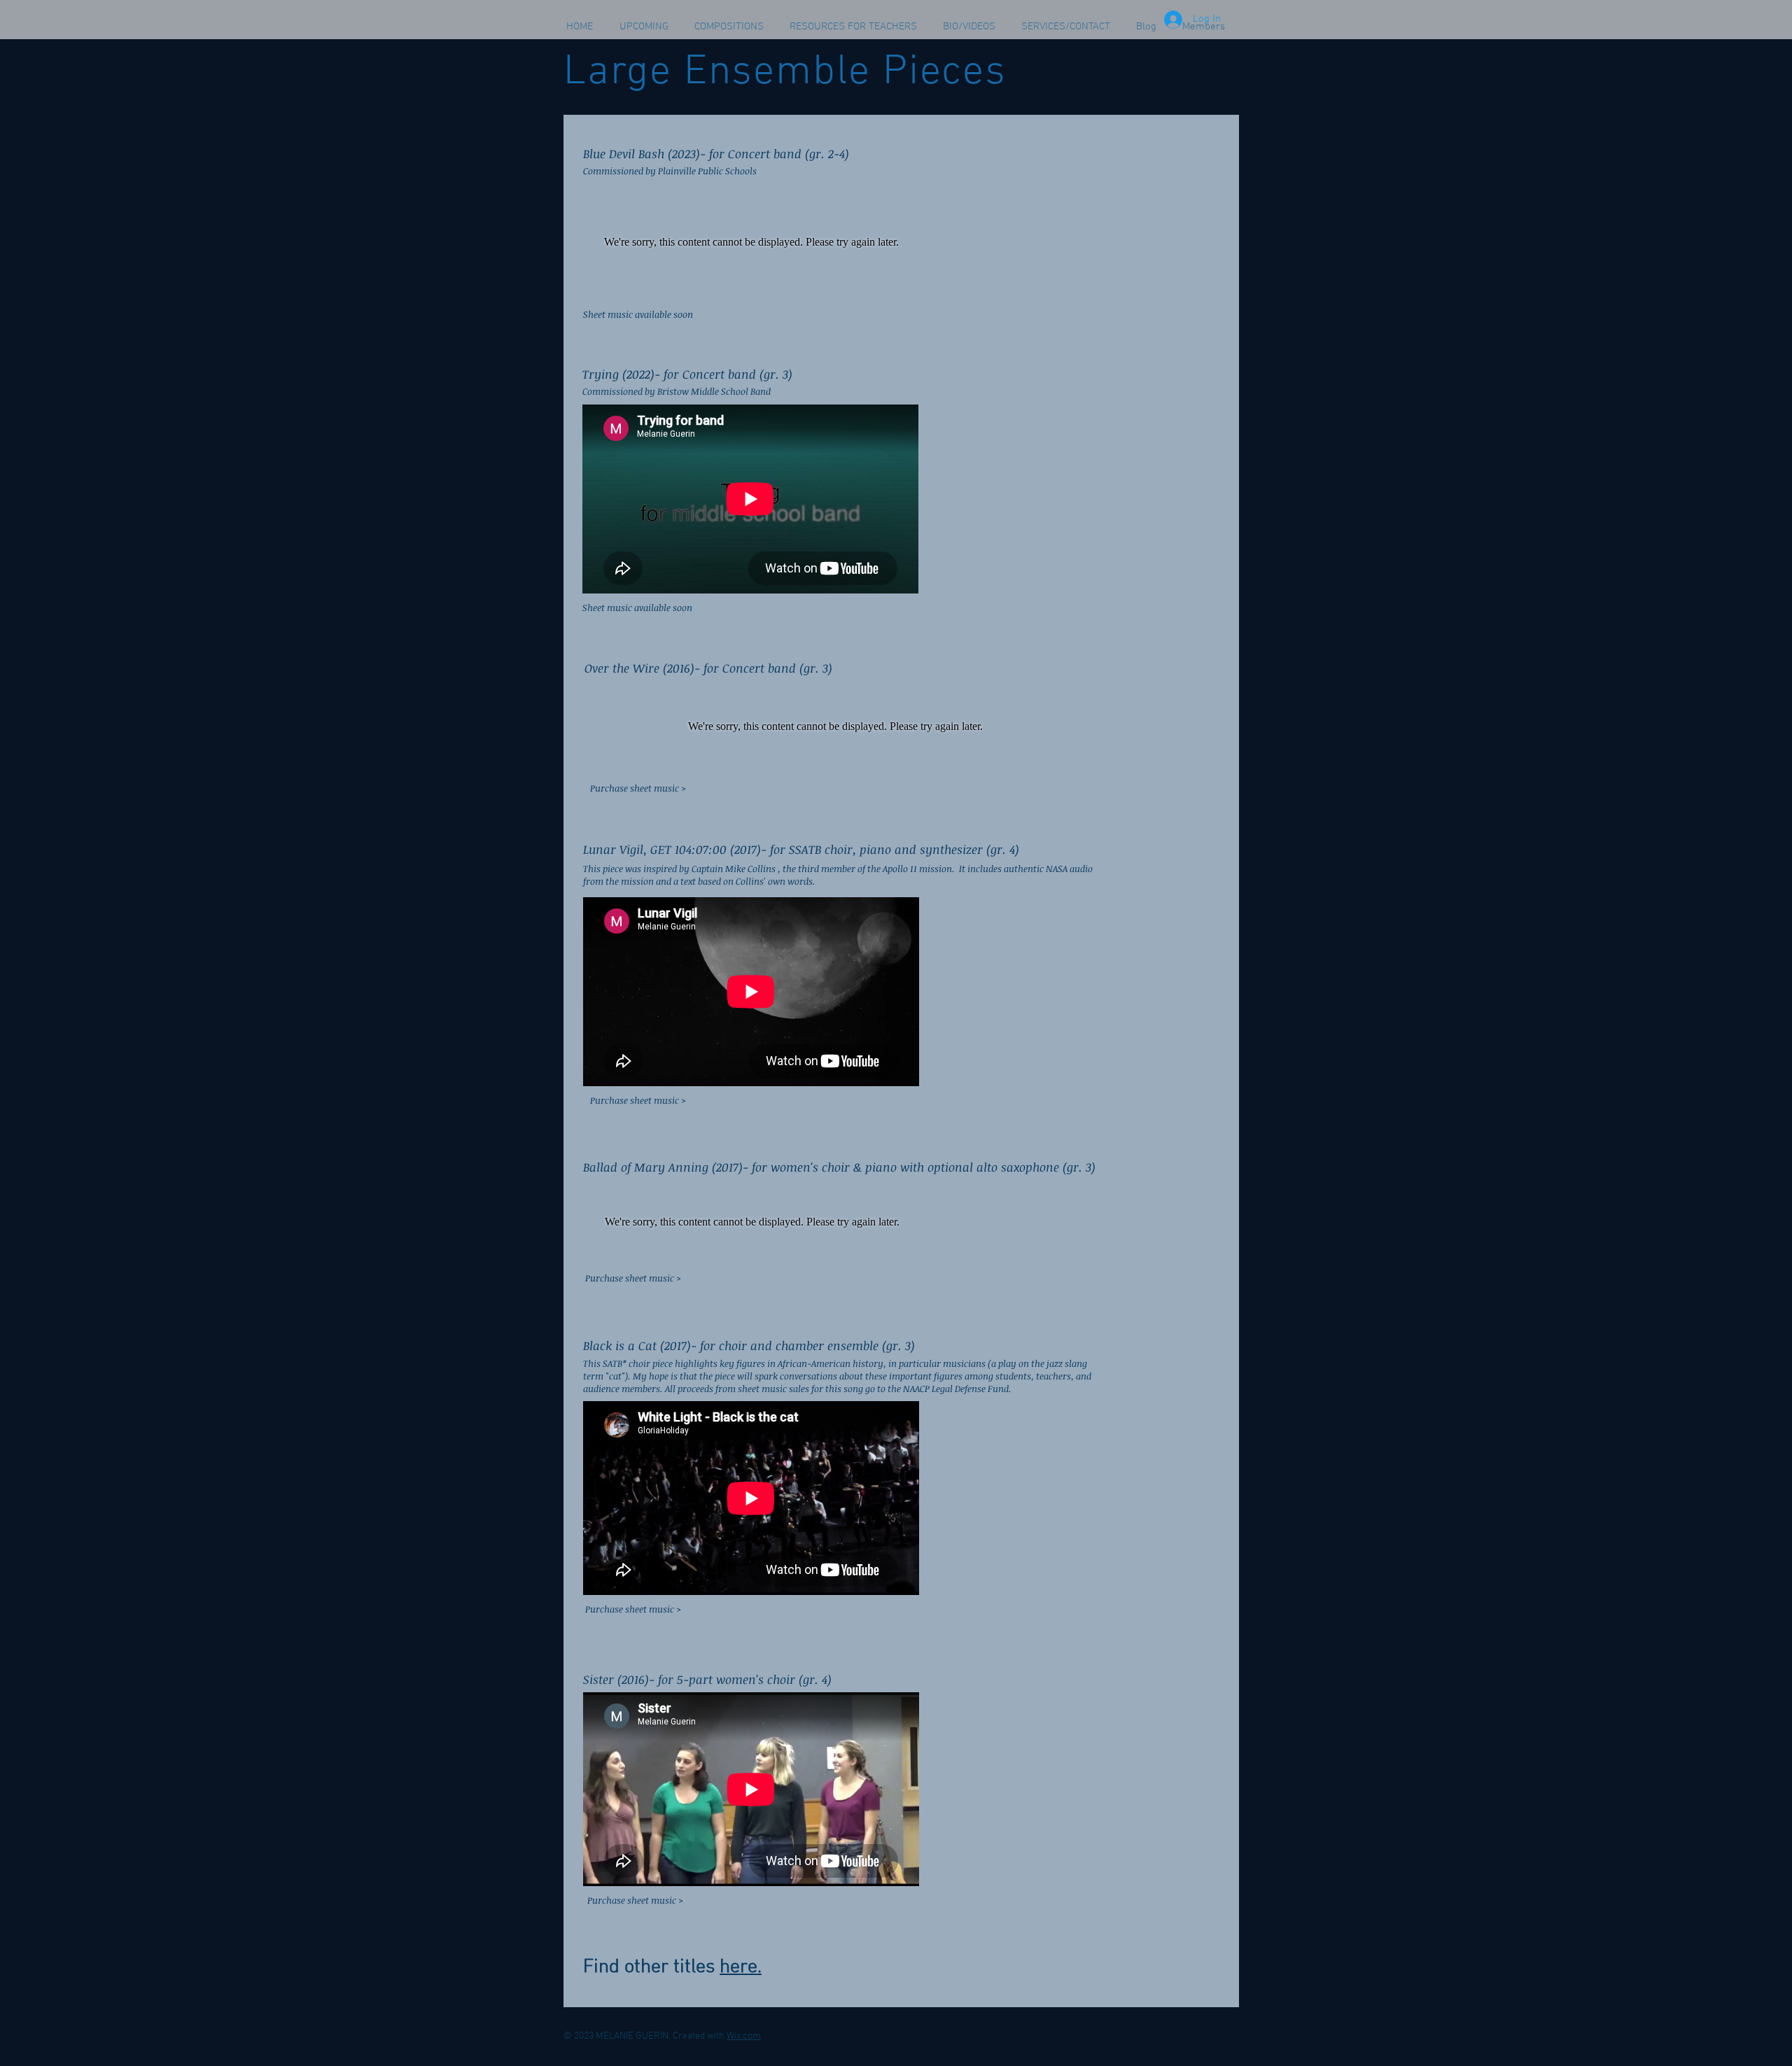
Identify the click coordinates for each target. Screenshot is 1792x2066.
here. (741, 1967)
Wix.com (744, 2036)
